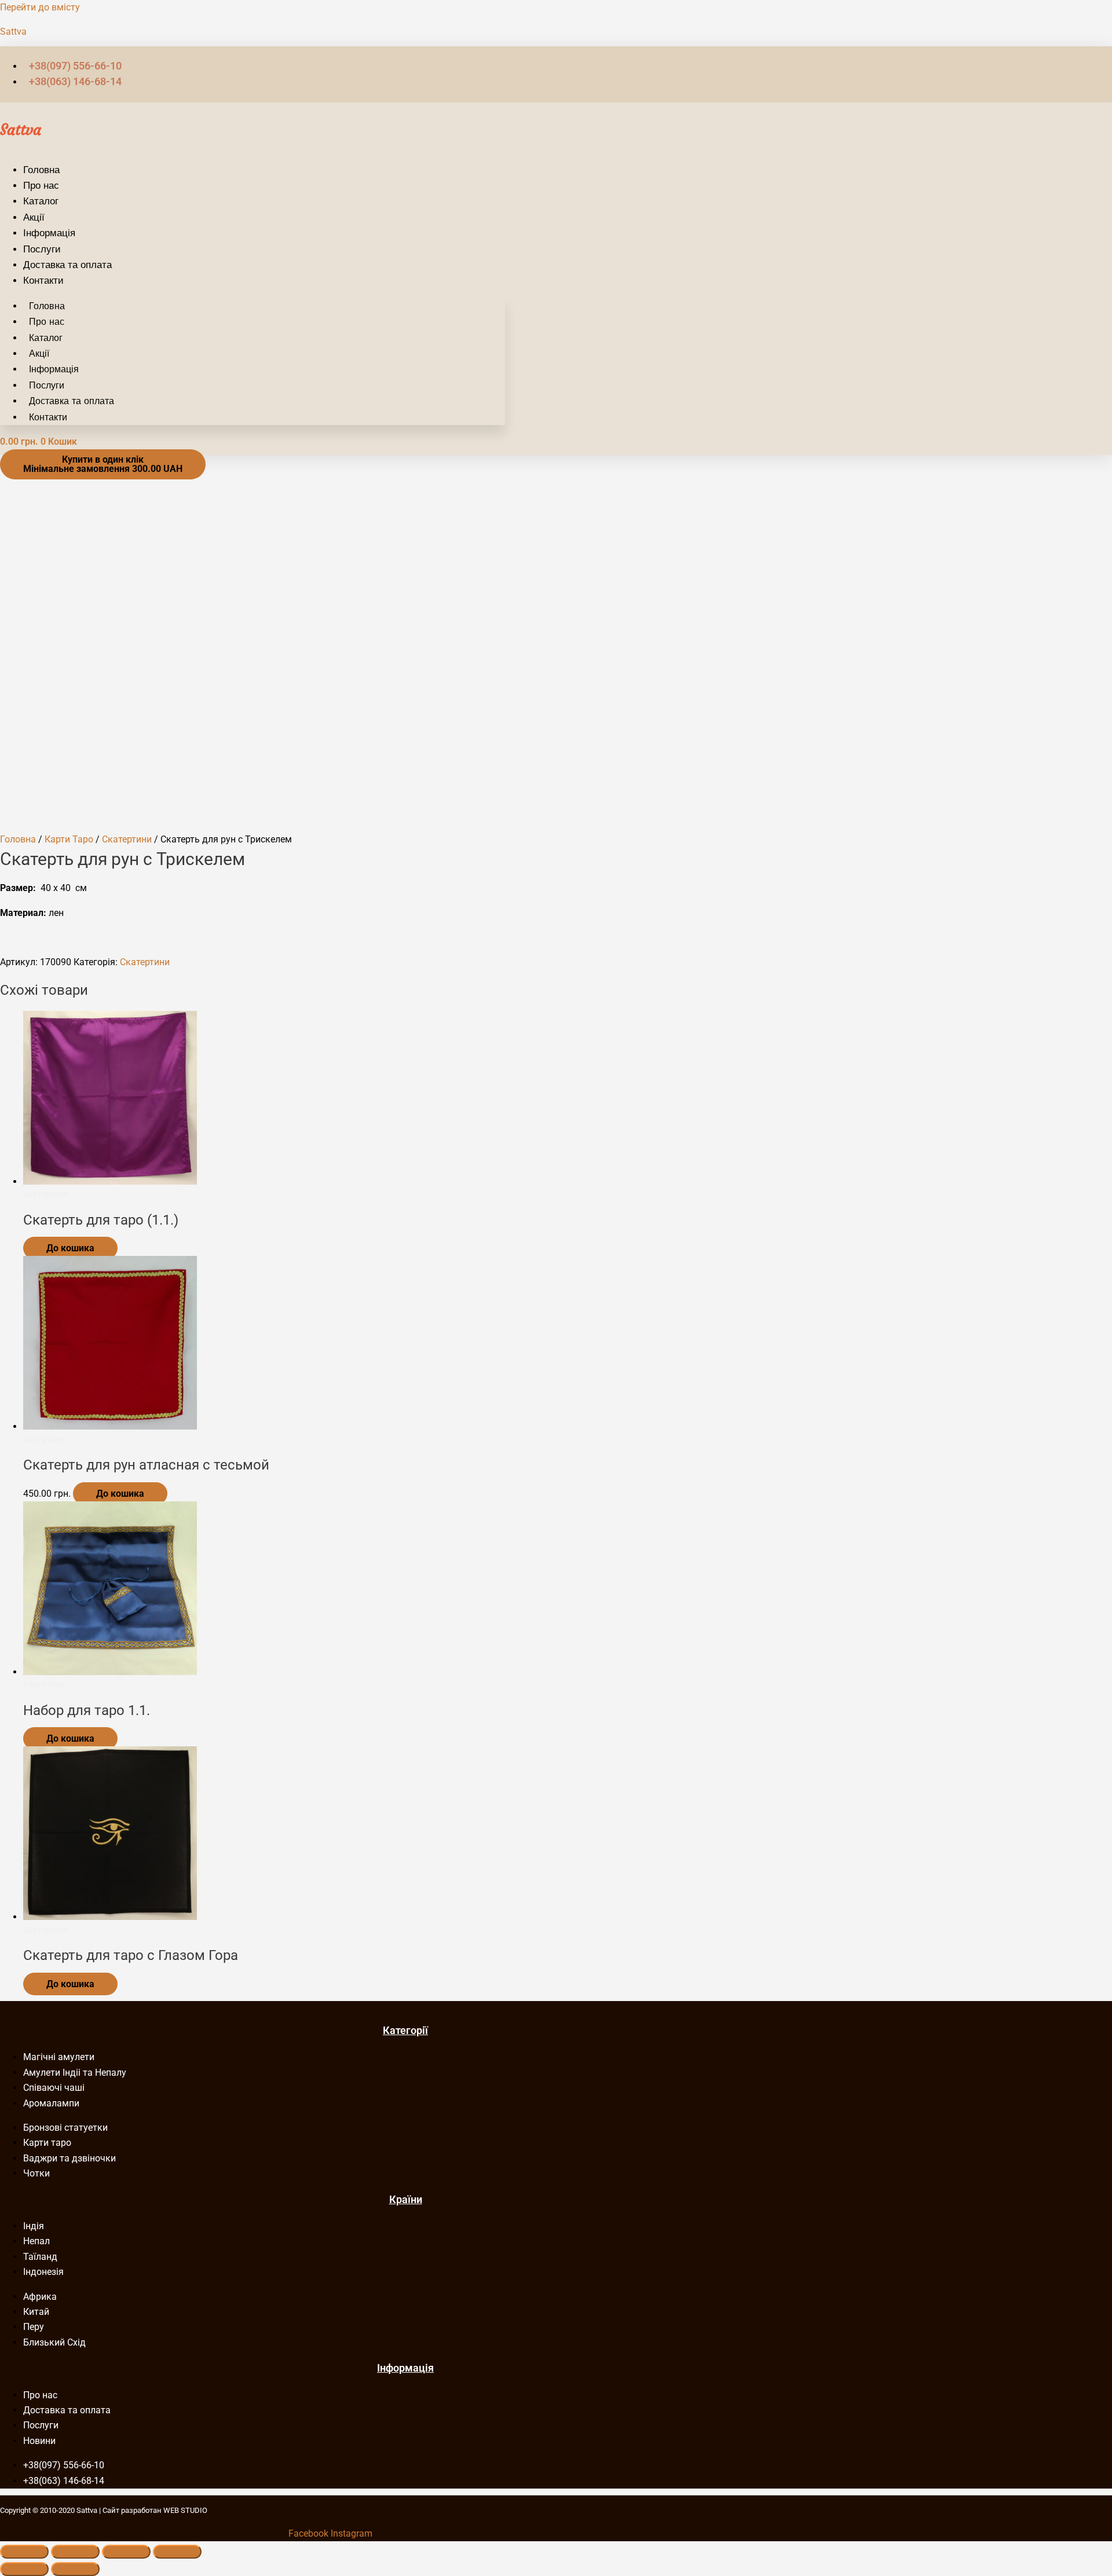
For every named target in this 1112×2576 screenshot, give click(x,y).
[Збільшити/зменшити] (24, 2552)
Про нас (41, 185)
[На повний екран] (75, 2552)
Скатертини (127, 839)
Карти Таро (69, 839)
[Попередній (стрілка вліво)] (24, 2569)
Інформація (49, 233)
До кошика (70, 1248)
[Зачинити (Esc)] (177, 2552)
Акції (34, 217)
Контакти (43, 280)
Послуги (42, 249)
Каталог (41, 201)
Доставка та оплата (67, 265)
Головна (41, 170)
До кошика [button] (120, 1494)
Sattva (13, 32)
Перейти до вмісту (40, 7)
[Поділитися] (126, 2552)
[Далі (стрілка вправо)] (75, 2569)
